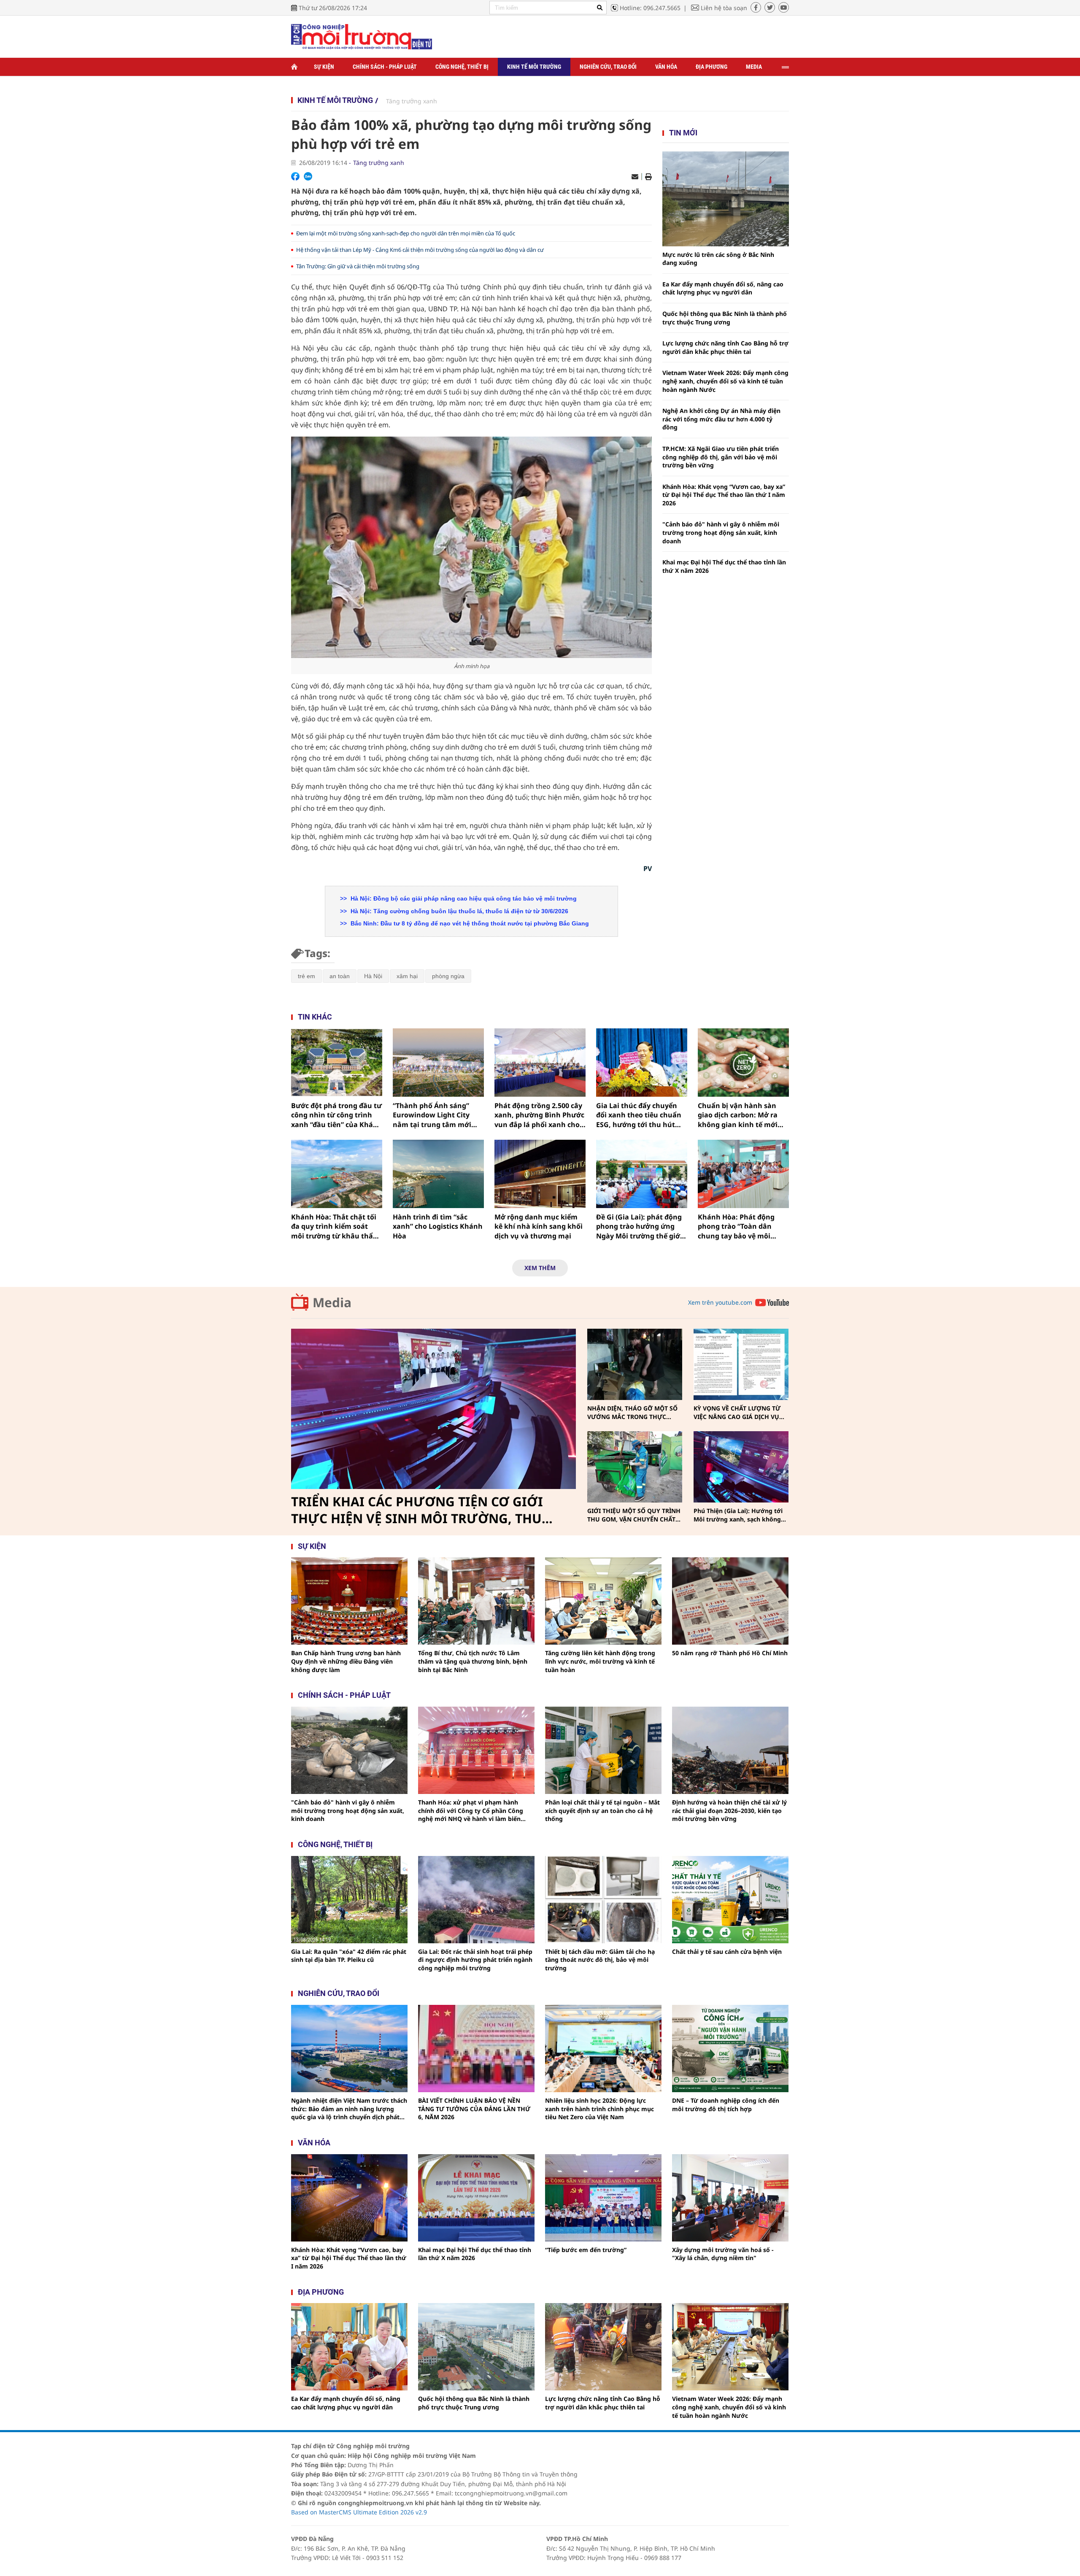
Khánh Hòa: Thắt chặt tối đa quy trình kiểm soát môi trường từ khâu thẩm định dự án (335, 1226)
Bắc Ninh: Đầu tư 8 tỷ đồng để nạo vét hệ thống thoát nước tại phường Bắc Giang (469, 923)
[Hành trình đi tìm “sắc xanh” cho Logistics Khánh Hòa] (438, 1174)
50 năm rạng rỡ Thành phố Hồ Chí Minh (730, 1653)
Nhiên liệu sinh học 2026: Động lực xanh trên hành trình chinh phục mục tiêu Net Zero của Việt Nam (599, 2109)
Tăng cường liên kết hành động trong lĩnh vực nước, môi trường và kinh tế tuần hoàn (600, 1661)
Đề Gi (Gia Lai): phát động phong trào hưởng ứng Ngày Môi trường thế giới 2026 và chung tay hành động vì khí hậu (639, 1226)
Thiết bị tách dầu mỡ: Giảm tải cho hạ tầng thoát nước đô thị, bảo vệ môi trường (600, 1960)
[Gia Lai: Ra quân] (349, 1900)
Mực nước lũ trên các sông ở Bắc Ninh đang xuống (718, 259)
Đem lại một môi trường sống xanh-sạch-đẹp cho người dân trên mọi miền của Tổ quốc (406, 233)
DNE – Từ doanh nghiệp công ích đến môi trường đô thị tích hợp (726, 2105)
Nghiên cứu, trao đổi (608, 67)
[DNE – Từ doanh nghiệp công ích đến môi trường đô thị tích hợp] (730, 2049)
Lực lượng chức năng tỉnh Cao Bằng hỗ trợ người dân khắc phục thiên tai (725, 347)
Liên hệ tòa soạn (724, 8)
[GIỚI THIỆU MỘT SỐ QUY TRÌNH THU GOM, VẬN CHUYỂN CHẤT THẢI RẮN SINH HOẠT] (635, 1467)
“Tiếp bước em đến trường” (586, 2250)
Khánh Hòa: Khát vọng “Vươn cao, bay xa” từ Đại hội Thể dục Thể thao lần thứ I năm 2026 (724, 495)
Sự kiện (324, 67)
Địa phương (711, 67)
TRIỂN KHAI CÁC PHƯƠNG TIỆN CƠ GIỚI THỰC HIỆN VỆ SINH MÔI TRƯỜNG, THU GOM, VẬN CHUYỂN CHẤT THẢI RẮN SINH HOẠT (420, 1510)
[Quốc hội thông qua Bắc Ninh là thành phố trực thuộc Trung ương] (476, 2347)
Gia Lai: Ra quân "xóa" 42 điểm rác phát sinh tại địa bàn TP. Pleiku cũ (349, 1956)
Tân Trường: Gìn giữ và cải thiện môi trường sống (358, 266)
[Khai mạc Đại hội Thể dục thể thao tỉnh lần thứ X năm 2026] (476, 2198)
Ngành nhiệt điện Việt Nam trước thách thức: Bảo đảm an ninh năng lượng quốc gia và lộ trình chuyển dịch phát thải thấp (349, 2109)
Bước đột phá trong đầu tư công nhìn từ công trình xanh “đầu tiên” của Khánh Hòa (337, 1115)
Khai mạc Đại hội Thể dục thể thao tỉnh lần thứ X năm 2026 (724, 566)
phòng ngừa (448, 976)
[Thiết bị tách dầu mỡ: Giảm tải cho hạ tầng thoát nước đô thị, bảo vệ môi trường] (603, 1900)
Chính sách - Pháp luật (385, 67)
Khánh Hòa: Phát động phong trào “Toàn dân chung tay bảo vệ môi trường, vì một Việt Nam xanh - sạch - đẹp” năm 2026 (739, 1226)
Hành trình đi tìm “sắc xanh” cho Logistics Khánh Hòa (438, 1226)
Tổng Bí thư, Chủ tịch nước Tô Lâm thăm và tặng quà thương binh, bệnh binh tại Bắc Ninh (473, 1661)
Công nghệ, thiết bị (462, 67)
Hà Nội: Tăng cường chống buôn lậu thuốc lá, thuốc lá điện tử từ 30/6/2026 (459, 911)
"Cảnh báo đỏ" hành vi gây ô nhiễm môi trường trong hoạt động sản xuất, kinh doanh (721, 532)
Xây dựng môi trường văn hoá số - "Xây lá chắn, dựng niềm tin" (723, 2254)
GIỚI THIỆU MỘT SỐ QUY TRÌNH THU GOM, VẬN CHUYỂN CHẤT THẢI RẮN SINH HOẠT (634, 1515)
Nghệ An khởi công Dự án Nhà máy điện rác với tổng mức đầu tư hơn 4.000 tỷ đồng (721, 419)
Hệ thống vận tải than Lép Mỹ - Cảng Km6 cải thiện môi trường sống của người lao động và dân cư (420, 250)
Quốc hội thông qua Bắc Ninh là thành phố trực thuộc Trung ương (725, 318)
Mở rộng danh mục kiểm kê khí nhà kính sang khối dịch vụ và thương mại (539, 1226)
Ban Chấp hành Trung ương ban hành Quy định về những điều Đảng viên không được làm (346, 1661)
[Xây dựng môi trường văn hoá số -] (730, 2198)
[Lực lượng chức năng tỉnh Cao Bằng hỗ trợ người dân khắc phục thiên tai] (603, 2347)
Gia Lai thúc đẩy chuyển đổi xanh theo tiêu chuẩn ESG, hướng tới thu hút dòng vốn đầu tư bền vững (641, 1115)
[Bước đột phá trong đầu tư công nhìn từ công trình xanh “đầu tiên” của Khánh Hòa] (337, 1063)
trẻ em (306, 976)
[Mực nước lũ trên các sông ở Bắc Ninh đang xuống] (726, 199)
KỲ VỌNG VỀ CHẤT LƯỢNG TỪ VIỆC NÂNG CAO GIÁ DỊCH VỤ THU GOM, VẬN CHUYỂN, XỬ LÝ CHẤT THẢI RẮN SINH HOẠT (740, 1412)
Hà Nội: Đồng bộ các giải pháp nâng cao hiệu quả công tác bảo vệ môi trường (463, 898)
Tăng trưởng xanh (412, 101)
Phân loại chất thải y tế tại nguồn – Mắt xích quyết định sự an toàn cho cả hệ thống (602, 1810)
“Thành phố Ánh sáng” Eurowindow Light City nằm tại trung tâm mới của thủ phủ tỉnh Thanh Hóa (433, 1115)
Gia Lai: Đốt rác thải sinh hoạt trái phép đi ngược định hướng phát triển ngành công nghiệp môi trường (475, 1960)
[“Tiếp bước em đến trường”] (603, 2198)
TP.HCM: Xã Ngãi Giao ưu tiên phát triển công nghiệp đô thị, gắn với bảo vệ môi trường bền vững (721, 457)
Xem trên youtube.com (720, 1302)
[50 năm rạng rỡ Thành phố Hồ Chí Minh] (730, 1601)
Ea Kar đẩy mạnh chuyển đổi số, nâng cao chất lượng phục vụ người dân (723, 288)
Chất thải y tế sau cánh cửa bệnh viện (727, 1952)
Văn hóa (666, 67)
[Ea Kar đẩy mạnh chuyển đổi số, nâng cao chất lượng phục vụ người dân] (349, 2347)
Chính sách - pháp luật (344, 1695)
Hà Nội (373, 976)
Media (754, 67)
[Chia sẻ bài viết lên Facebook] (295, 176)
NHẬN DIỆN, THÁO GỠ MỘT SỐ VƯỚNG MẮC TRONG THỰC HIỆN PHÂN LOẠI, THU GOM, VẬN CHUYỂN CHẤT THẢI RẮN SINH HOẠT (632, 1412)
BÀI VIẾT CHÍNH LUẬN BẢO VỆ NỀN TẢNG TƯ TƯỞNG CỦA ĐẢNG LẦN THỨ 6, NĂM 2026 (474, 2109)
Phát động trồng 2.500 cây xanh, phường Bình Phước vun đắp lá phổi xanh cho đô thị (539, 1115)
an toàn (340, 976)
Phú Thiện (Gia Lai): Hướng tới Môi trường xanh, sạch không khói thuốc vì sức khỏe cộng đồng (738, 1515)
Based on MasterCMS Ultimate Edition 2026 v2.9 (359, 2512)
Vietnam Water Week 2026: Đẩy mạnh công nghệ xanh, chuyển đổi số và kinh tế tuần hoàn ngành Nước (725, 381)
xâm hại (407, 976)
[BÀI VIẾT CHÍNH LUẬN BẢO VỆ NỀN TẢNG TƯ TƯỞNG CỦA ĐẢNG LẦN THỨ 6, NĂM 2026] (476, 2049)
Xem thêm (540, 1268)
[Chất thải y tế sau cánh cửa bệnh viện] (730, 1900)
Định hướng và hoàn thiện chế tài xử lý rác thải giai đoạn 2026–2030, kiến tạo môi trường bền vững (729, 1810)
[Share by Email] (635, 177)
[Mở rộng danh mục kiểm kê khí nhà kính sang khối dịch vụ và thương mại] (540, 1174)
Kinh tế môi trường (534, 67)
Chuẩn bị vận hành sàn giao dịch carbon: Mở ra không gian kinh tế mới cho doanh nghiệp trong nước (739, 1115)
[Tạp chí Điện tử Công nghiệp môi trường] (362, 36)
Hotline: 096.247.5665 (650, 8)
